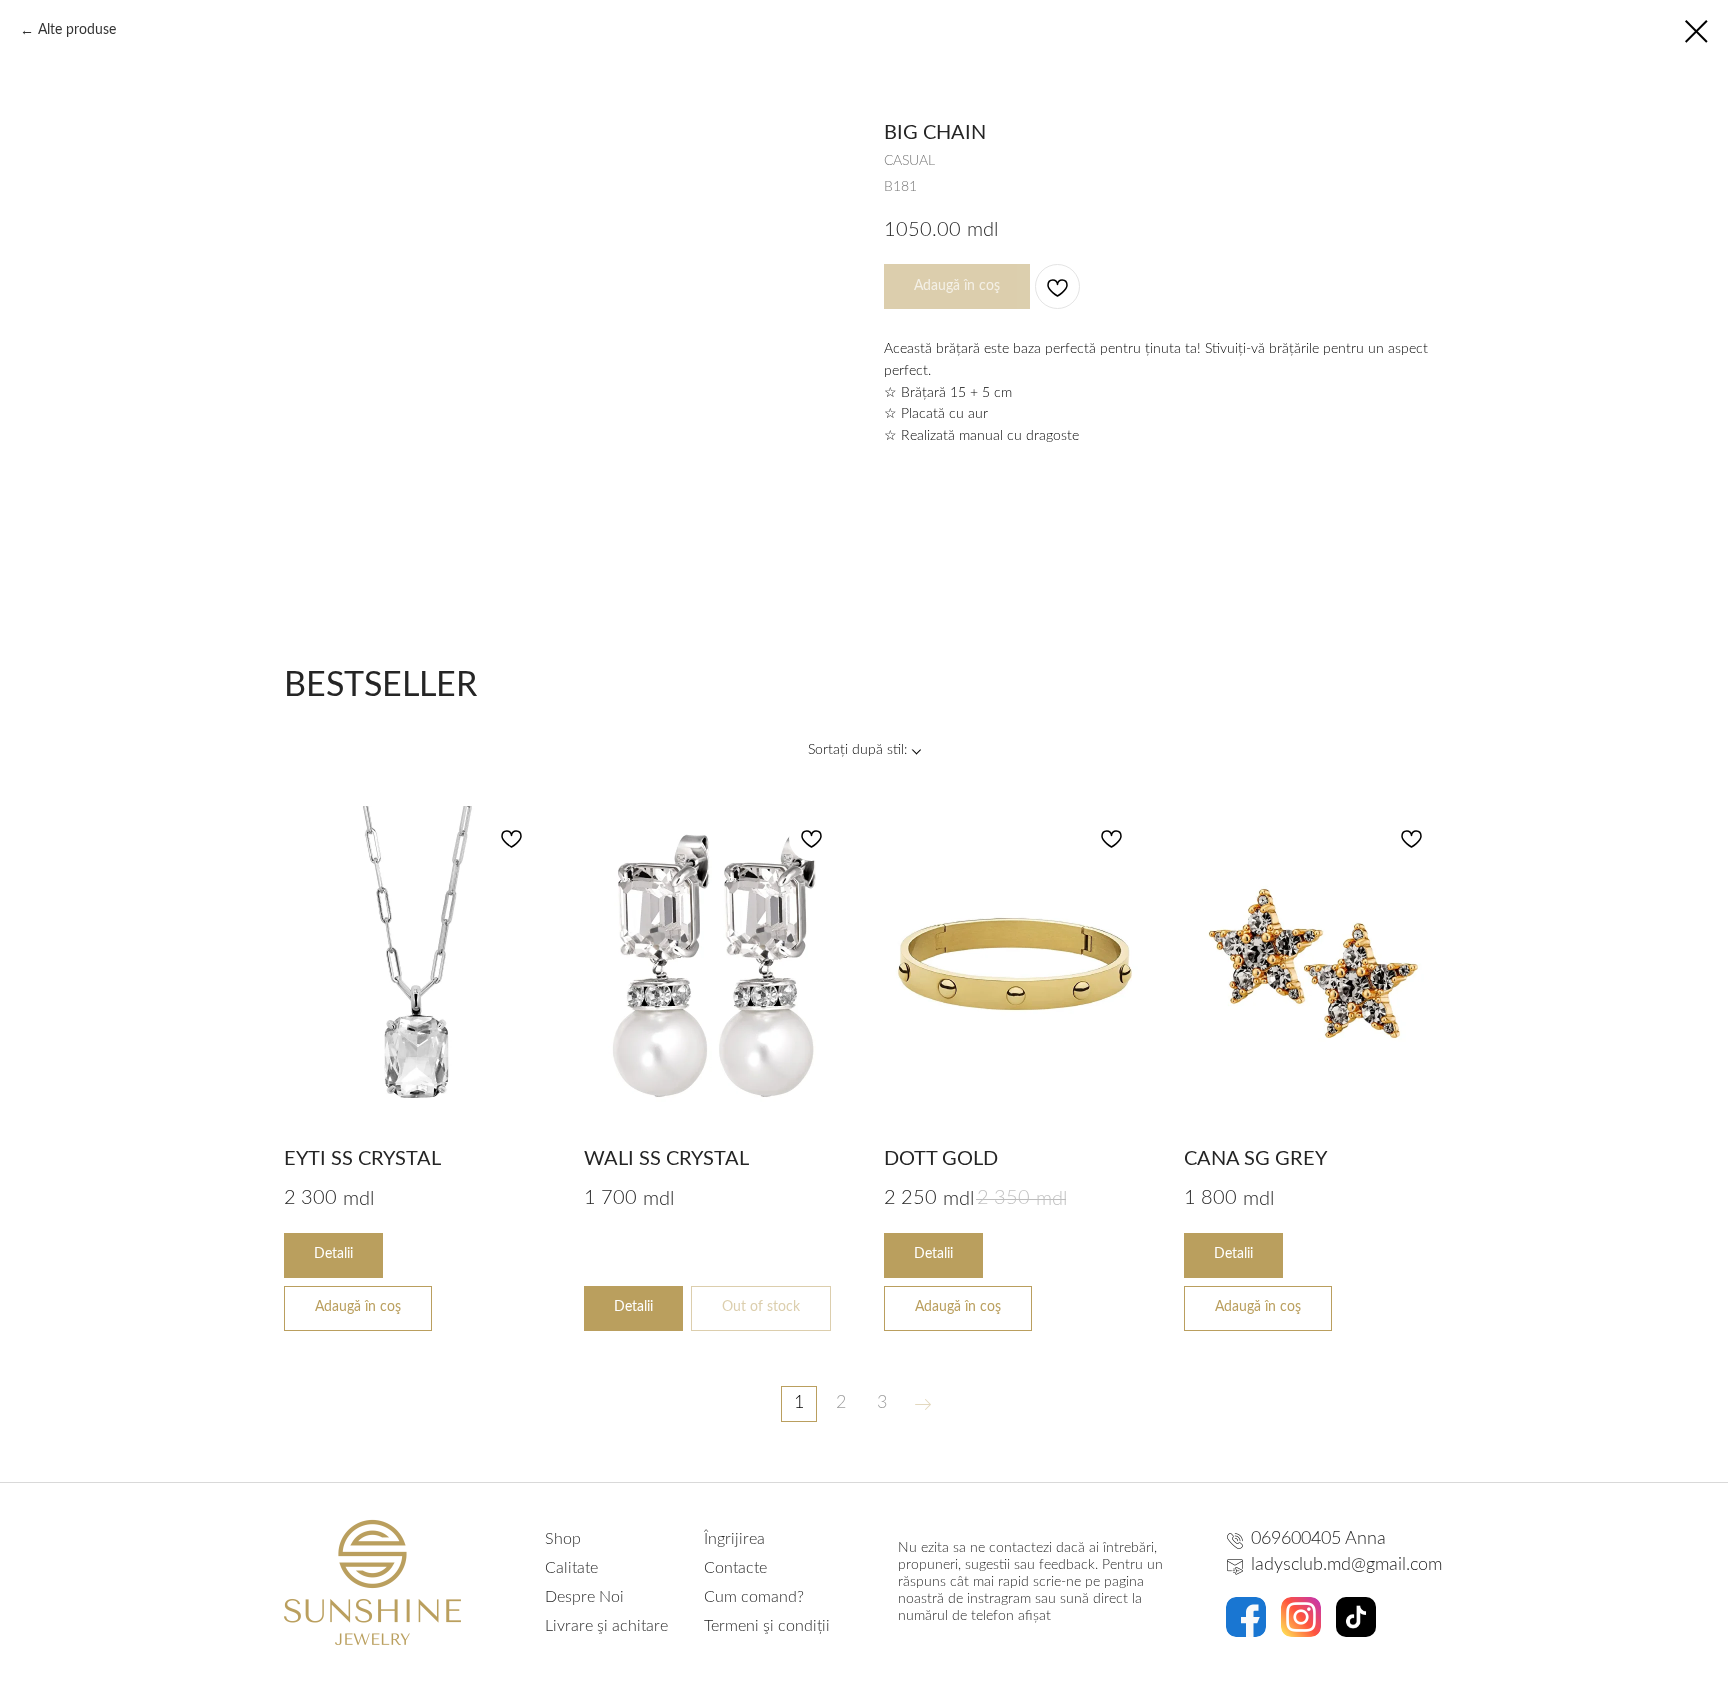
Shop (563, 1539)
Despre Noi (584, 1597)
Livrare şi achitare (606, 1626)
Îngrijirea (734, 1539)
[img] (1246, 1617)
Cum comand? (754, 1597)
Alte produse (77, 30)
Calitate (571, 1568)
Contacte (735, 1568)
